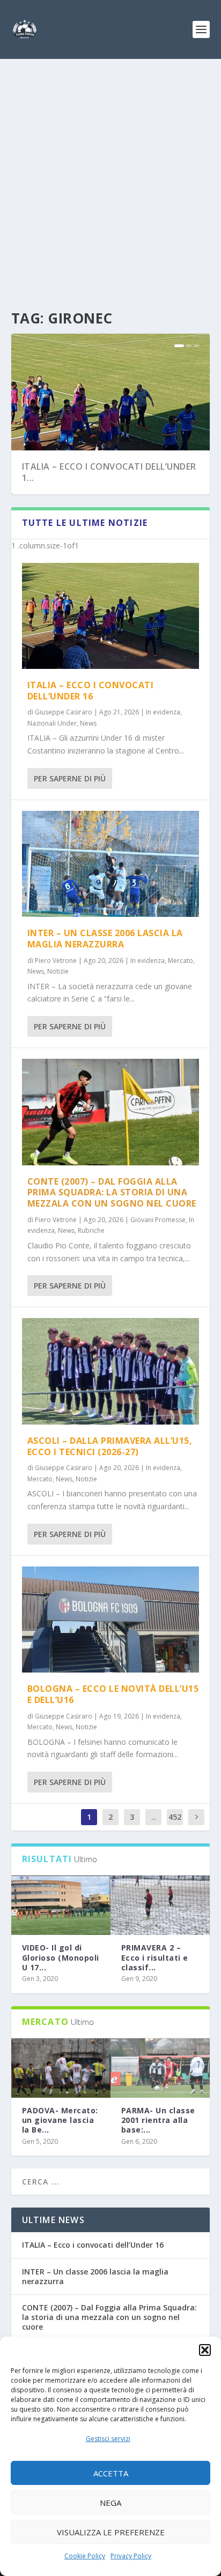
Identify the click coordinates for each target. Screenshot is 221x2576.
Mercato (181, 961)
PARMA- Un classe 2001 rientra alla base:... (158, 2120)
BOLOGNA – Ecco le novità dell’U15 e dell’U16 (113, 1694)
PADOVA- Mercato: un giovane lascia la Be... (60, 2120)
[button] (205, 2350)
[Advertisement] (110, 175)
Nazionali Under (52, 723)
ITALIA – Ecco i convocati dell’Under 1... (109, 472)
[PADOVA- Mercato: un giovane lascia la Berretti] (61, 2068)
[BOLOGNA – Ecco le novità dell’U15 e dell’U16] (111, 1620)
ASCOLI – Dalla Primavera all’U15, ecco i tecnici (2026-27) (110, 1446)
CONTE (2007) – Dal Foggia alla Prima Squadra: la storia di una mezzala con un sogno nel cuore (112, 1193)
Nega (110, 2503)
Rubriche (91, 1230)
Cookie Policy (85, 2556)
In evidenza (163, 712)
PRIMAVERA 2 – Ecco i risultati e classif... (155, 1957)
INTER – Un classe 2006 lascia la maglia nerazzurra (105, 939)
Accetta (111, 2473)
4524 (175, 1825)
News (88, 723)
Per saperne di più (70, 778)
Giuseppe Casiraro (64, 712)
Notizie (58, 971)
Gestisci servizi (108, 2439)
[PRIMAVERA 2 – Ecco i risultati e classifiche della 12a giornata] (160, 1905)
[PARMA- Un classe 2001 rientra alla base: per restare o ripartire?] (160, 2068)
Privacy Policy (131, 2556)
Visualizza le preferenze (111, 2532)
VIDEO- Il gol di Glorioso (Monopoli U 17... (61, 1957)
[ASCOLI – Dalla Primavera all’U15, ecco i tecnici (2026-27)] (111, 1371)
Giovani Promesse (158, 1220)
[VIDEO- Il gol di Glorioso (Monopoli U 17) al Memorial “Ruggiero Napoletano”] (61, 1905)
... (154, 1817)
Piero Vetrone (56, 961)
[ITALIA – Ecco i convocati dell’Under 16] (111, 616)
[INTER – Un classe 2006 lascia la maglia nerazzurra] (111, 864)
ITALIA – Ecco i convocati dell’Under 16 (91, 691)
